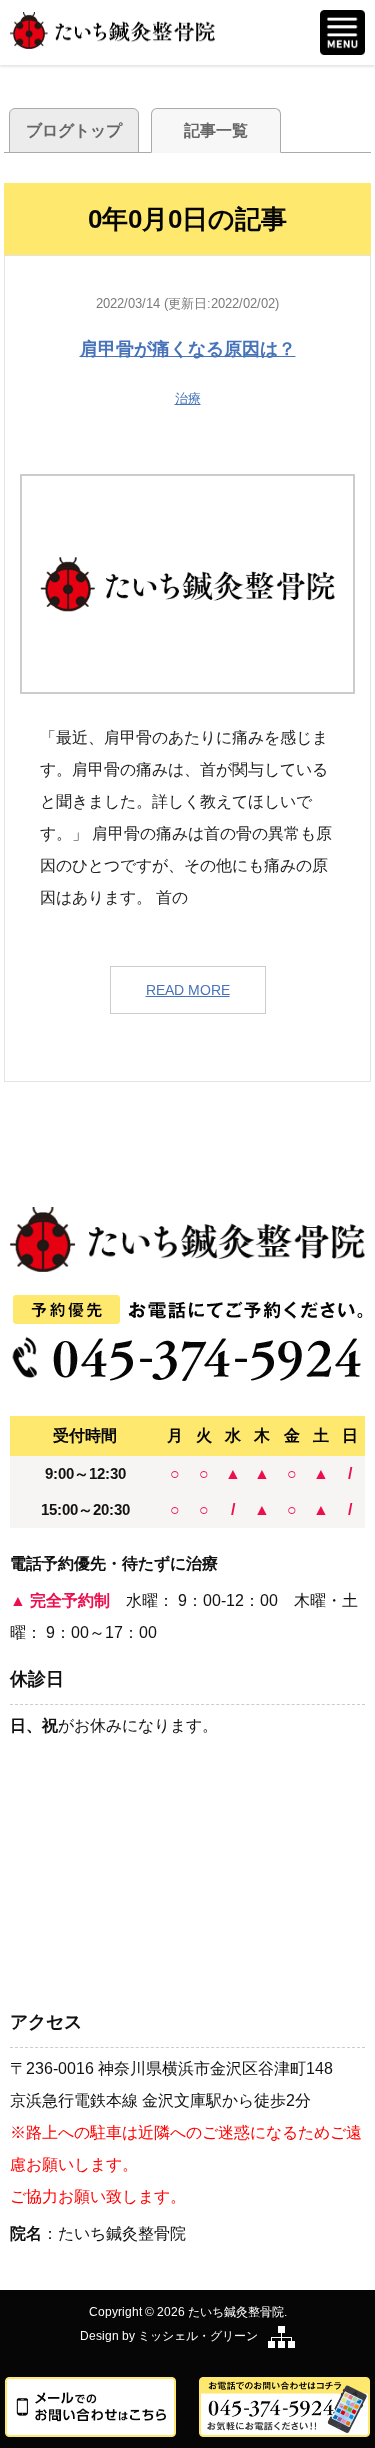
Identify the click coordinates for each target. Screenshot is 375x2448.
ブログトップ (74, 130)
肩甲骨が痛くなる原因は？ (188, 349)
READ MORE (188, 990)
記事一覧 (216, 130)
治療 (188, 398)
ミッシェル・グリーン (198, 2336)
